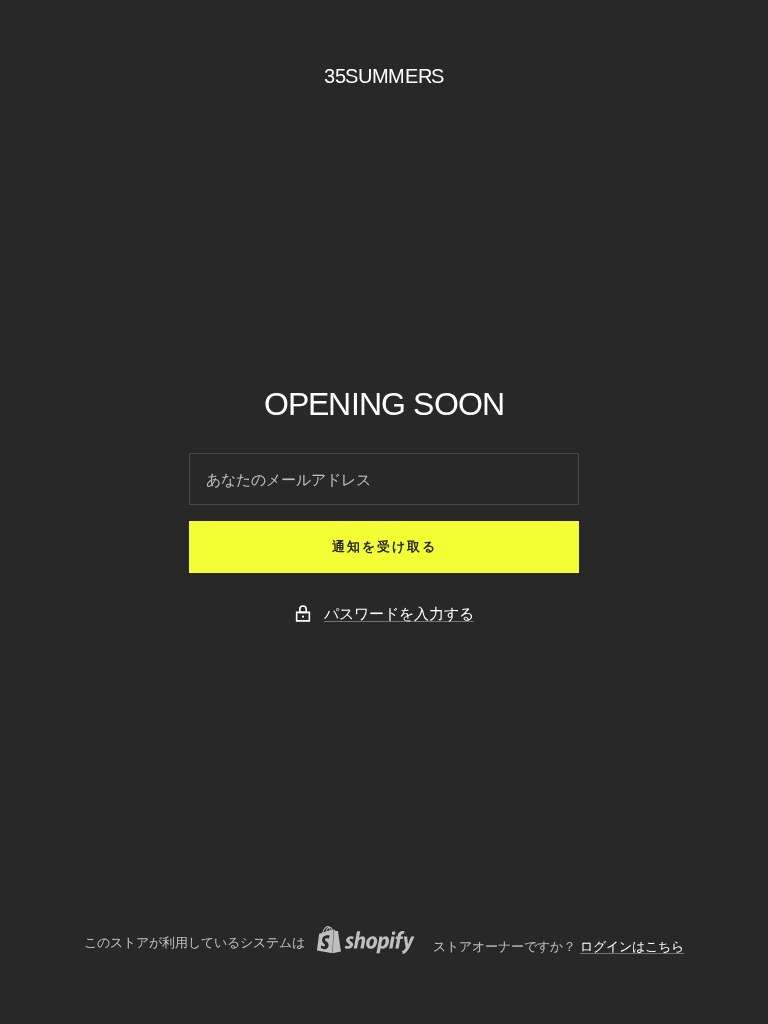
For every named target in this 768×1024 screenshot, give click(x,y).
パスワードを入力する (399, 613)
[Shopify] (360, 943)
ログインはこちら (632, 946)
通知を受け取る (384, 546)
